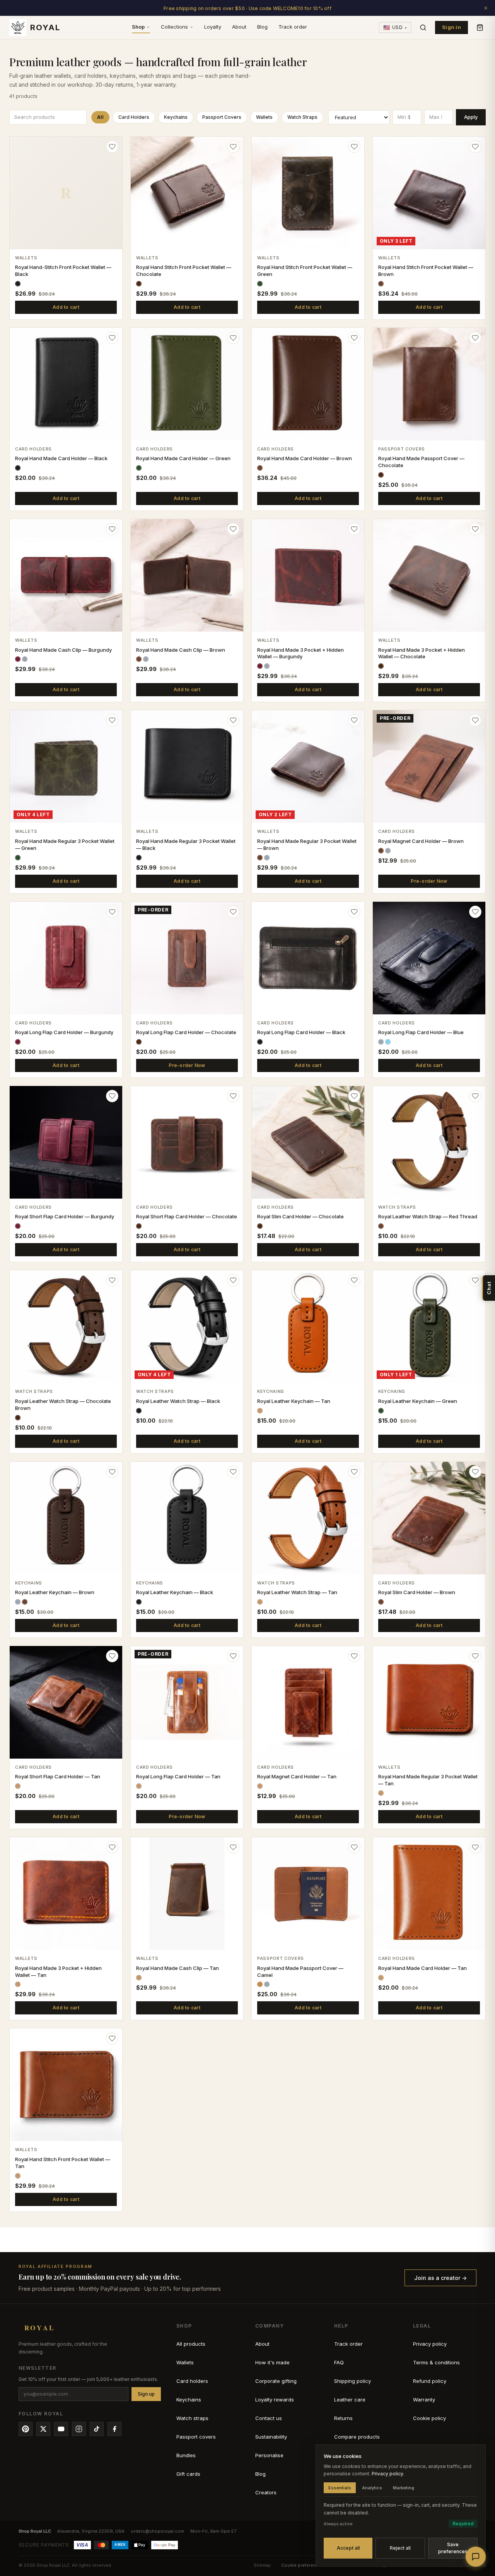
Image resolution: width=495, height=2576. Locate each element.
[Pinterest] (26, 2429)
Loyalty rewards (275, 2400)
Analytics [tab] (372, 2488)
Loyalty (213, 27)
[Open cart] (480, 27)
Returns (343, 2418)
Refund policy (430, 2381)
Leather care (350, 2400)
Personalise (269, 2455)
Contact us (269, 2418)
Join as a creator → (440, 2278)
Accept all (348, 2548)
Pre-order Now (429, 881)
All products (191, 2344)
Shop (138, 27)
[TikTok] (97, 2429)
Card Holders (134, 117)
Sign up (146, 2394)
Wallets (264, 117)
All (100, 117)
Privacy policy (430, 2344)
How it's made (272, 2362)
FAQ (339, 2362)
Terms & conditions (436, 2362)
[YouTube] (61, 2429)
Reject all (400, 2548)
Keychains (176, 117)
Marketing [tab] (404, 2488)
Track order (293, 27)
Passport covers (196, 2437)
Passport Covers (222, 117)
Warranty (424, 2400)
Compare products (357, 2437)
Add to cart (66, 307)
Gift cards (188, 2474)
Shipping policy (352, 2381)
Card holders (192, 2381)
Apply (471, 117)
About (239, 27)
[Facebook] (114, 2429)
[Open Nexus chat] (476, 2557)
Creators (266, 2492)
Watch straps (192, 2418)
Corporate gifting (276, 2381)
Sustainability (271, 2437)
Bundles (186, 2455)
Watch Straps (302, 117)
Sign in (451, 27)
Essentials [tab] (340, 2488)
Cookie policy (429, 2418)
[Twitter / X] (43, 2429)
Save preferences (453, 2548)
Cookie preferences (303, 2565)
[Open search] (423, 27)
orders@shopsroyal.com (157, 2531)
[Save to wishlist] (112, 147)
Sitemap (262, 2565)
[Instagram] (79, 2429)
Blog (262, 27)
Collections (174, 27)
